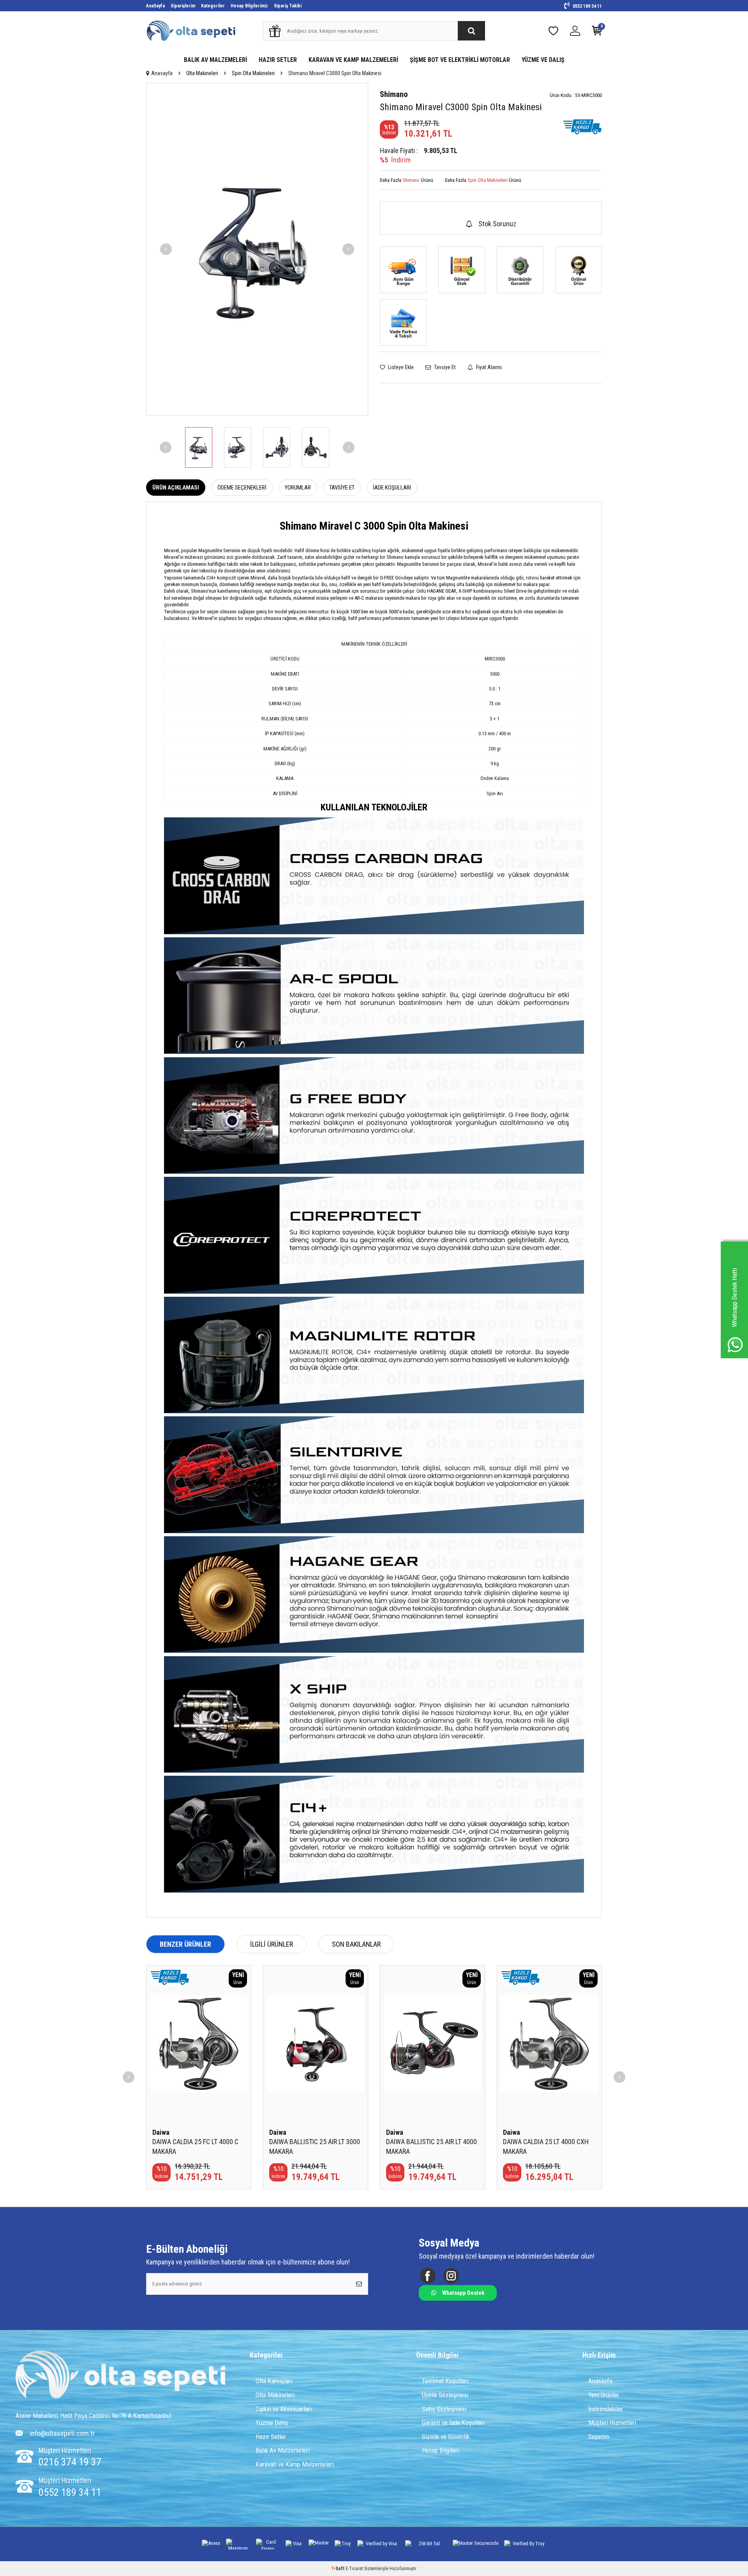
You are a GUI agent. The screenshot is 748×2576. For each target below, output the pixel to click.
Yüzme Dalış (272, 2423)
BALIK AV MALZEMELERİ (215, 60)
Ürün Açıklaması (176, 488)
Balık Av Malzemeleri (283, 2450)
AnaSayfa (155, 6)
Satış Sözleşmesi (444, 2409)
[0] (597, 33)
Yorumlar (298, 488)
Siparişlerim (183, 6)
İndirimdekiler (606, 2409)
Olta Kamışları (274, 2381)
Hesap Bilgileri (440, 2450)
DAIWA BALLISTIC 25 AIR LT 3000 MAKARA (315, 2146)
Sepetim (599, 2437)
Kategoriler (213, 6)
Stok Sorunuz (497, 224)
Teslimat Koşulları (445, 2381)
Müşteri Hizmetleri (612, 2423)
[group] (257, 249)
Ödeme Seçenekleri (242, 488)
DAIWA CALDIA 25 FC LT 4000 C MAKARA (195, 2146)
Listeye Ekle (400, 367)
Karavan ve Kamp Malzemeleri (295, 2464)
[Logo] (121, 2375)
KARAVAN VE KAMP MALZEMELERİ (353, 60)
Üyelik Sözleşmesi (445, 2395)
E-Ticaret (354, 2569)
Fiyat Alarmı (488, 367)
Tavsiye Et (444, 367)
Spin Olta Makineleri (253, 73)
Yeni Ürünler (604, 2395)
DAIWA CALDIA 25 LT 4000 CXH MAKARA (546, 2146)
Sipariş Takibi (288, 6)
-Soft (338, 2569)
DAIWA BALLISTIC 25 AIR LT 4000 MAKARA (431, 2146)
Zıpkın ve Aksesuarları (284, 2409)
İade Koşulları (392, 488)
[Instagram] (451, 2276)
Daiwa (161, 2132)
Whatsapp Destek (463, 2293)
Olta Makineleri (202, 73)
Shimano (394, 94)
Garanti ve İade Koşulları (453, 2423)
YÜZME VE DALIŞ (543, 60)
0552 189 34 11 (587, 6)
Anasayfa (162, 73)
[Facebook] (428, 2276)
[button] (166, 249)
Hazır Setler (271, 2437)
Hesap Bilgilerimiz (249, 6)
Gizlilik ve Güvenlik (446, 2437)
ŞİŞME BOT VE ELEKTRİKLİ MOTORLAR (460, 60)
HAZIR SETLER (278, 60)
